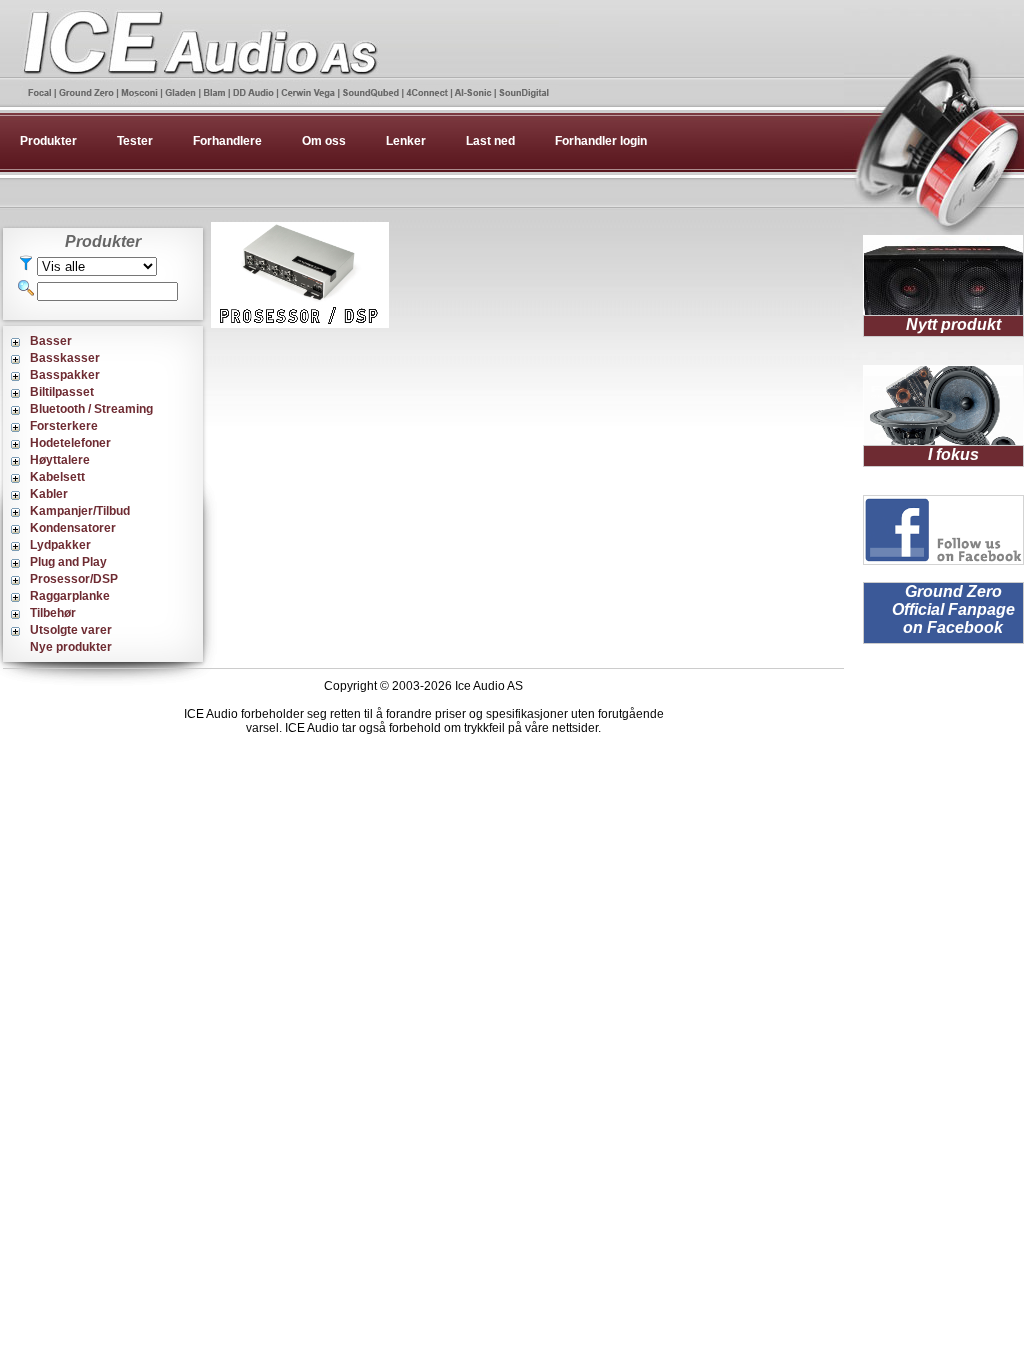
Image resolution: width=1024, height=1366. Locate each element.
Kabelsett (57, 477)
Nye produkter (71, 647)
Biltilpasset (62, 392)
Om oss (324, 141)
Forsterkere (64, 426)
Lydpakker (60, 545)
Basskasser (65, 358)
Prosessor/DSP (74, 579)
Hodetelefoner (70, 443)
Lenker (406, 141)
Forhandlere (227, 141)
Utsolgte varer (71, 630)
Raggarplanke (70, 596)
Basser (51, 341)
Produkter (48, 141)
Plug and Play (68, 562)
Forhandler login (601, 141)
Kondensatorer (73, 528)
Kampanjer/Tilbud (80, 511)
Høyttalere (60, 460)
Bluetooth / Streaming (91, 409)
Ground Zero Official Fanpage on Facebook (953, 609)
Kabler (49, 494)
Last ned (490, 141)
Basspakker (65, 375)
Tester (135, 141)
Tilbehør (53, 613)
